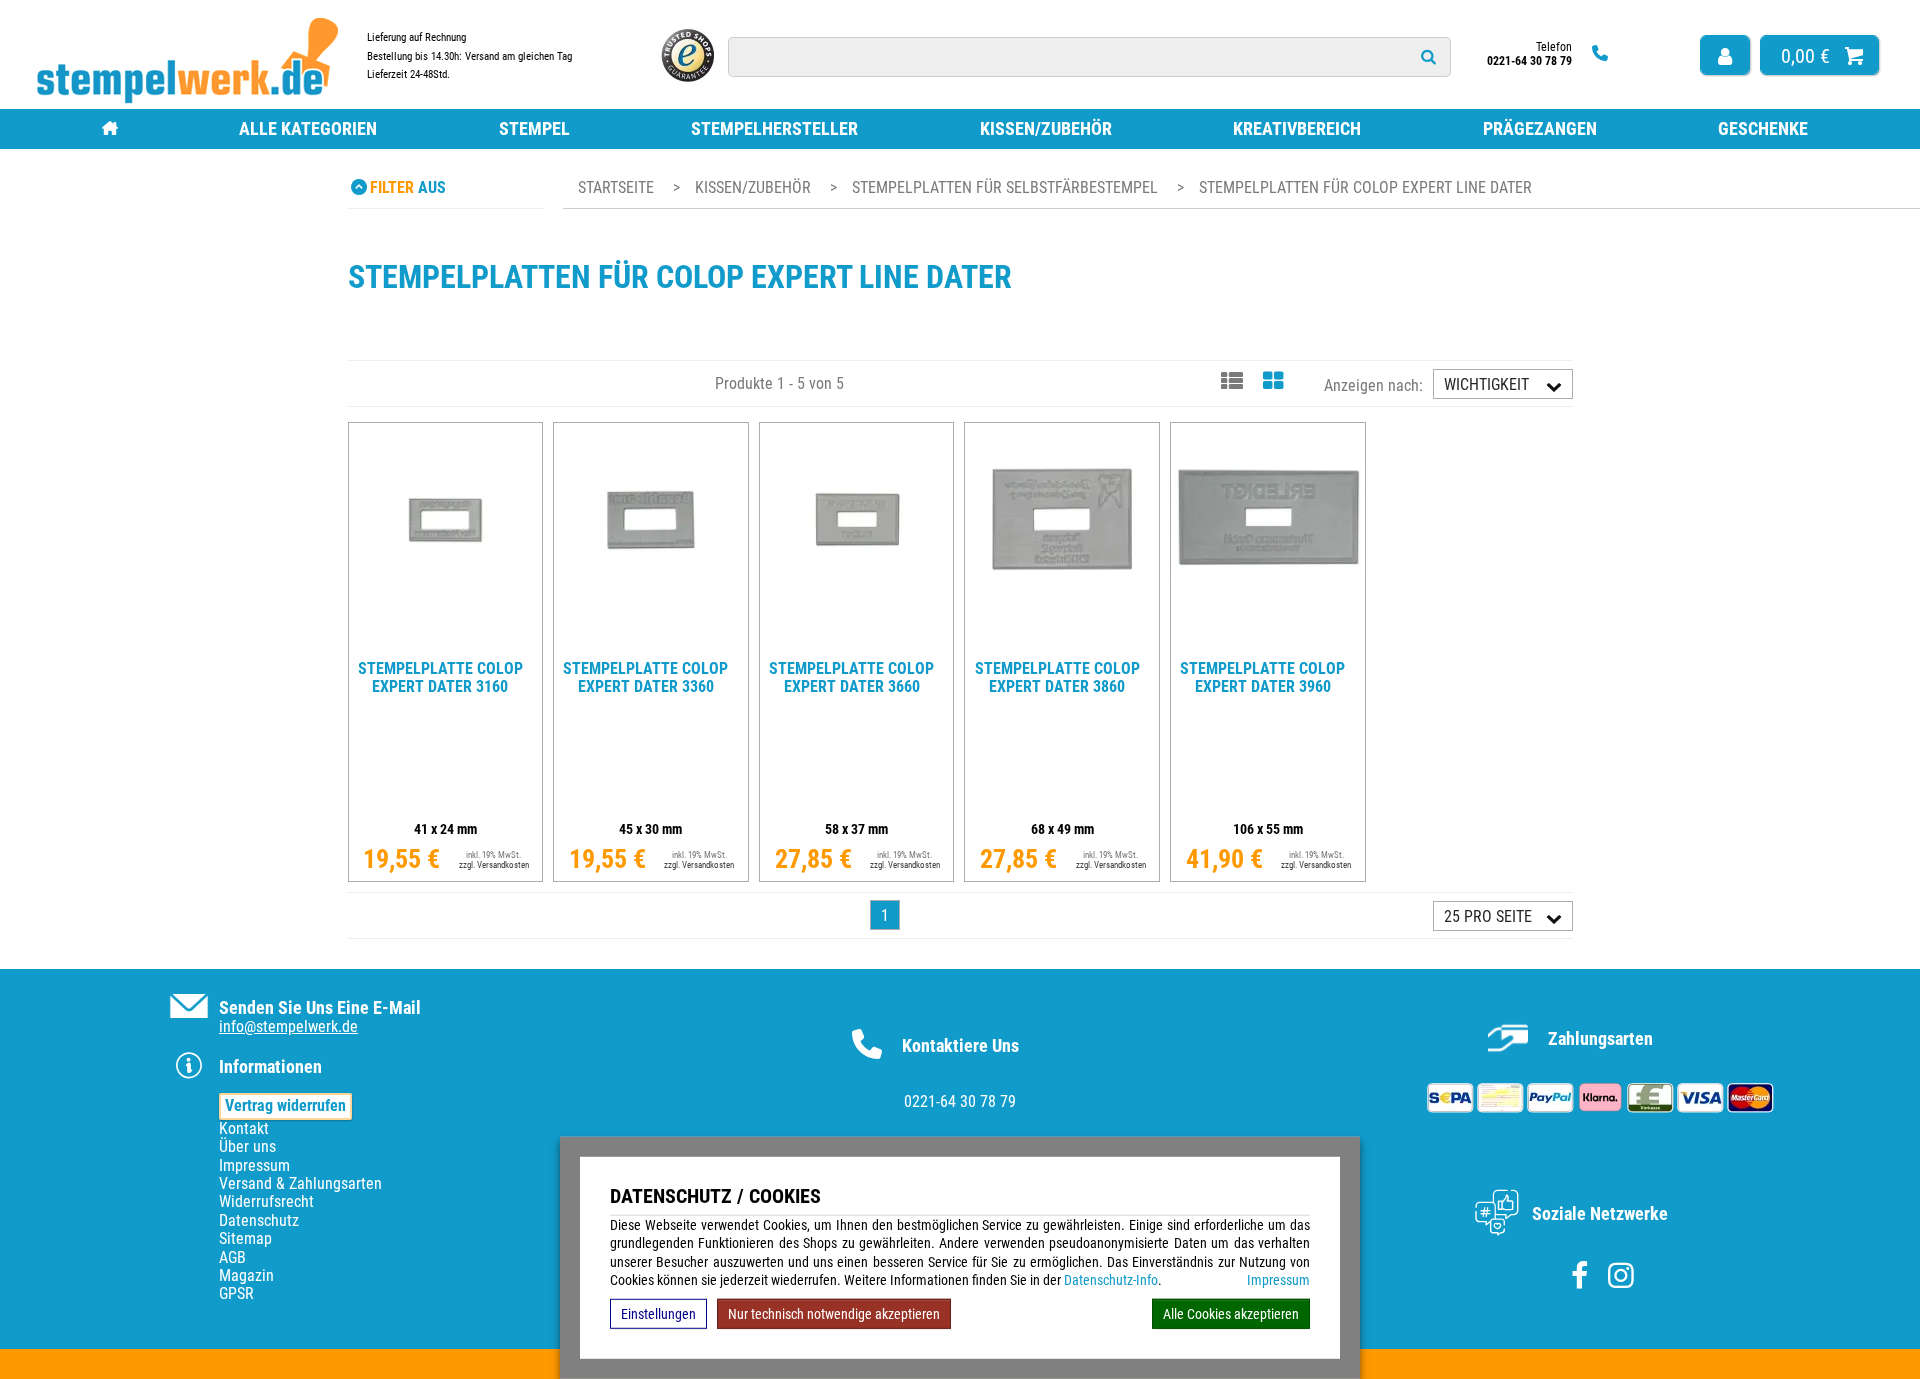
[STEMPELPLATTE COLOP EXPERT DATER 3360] (651, 643)
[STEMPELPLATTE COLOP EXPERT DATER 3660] (857, 643)
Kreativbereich (1297, 128)
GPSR (236, 1293)
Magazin (246, 1275)
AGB (232, 1257)
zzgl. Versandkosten (494, 865)
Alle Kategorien (308, 128)
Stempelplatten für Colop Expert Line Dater (1365, 187)
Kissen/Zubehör (1046, 128)
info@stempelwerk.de (288, 1026)
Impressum (1278, 1280)
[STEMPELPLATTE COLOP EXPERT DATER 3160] (445, 643)
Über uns (247, 1146)
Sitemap (245, 1238)
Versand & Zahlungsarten (300, 1183)
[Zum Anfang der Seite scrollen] (1777, 1337)
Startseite (616, 187)
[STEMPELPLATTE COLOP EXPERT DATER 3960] (1268, 643)
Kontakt (244, 1128)
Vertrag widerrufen (285, 1105)
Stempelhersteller (774, 128)
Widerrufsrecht (266, 1201)
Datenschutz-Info (1111, 1280)
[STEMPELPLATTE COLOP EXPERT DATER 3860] (1062, 643)
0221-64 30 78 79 (960, 1101)
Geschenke (1763, 128)
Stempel (534, 128)
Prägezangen (1540, 128)
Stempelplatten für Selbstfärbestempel (1007, 187)
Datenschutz (259, 1220)
